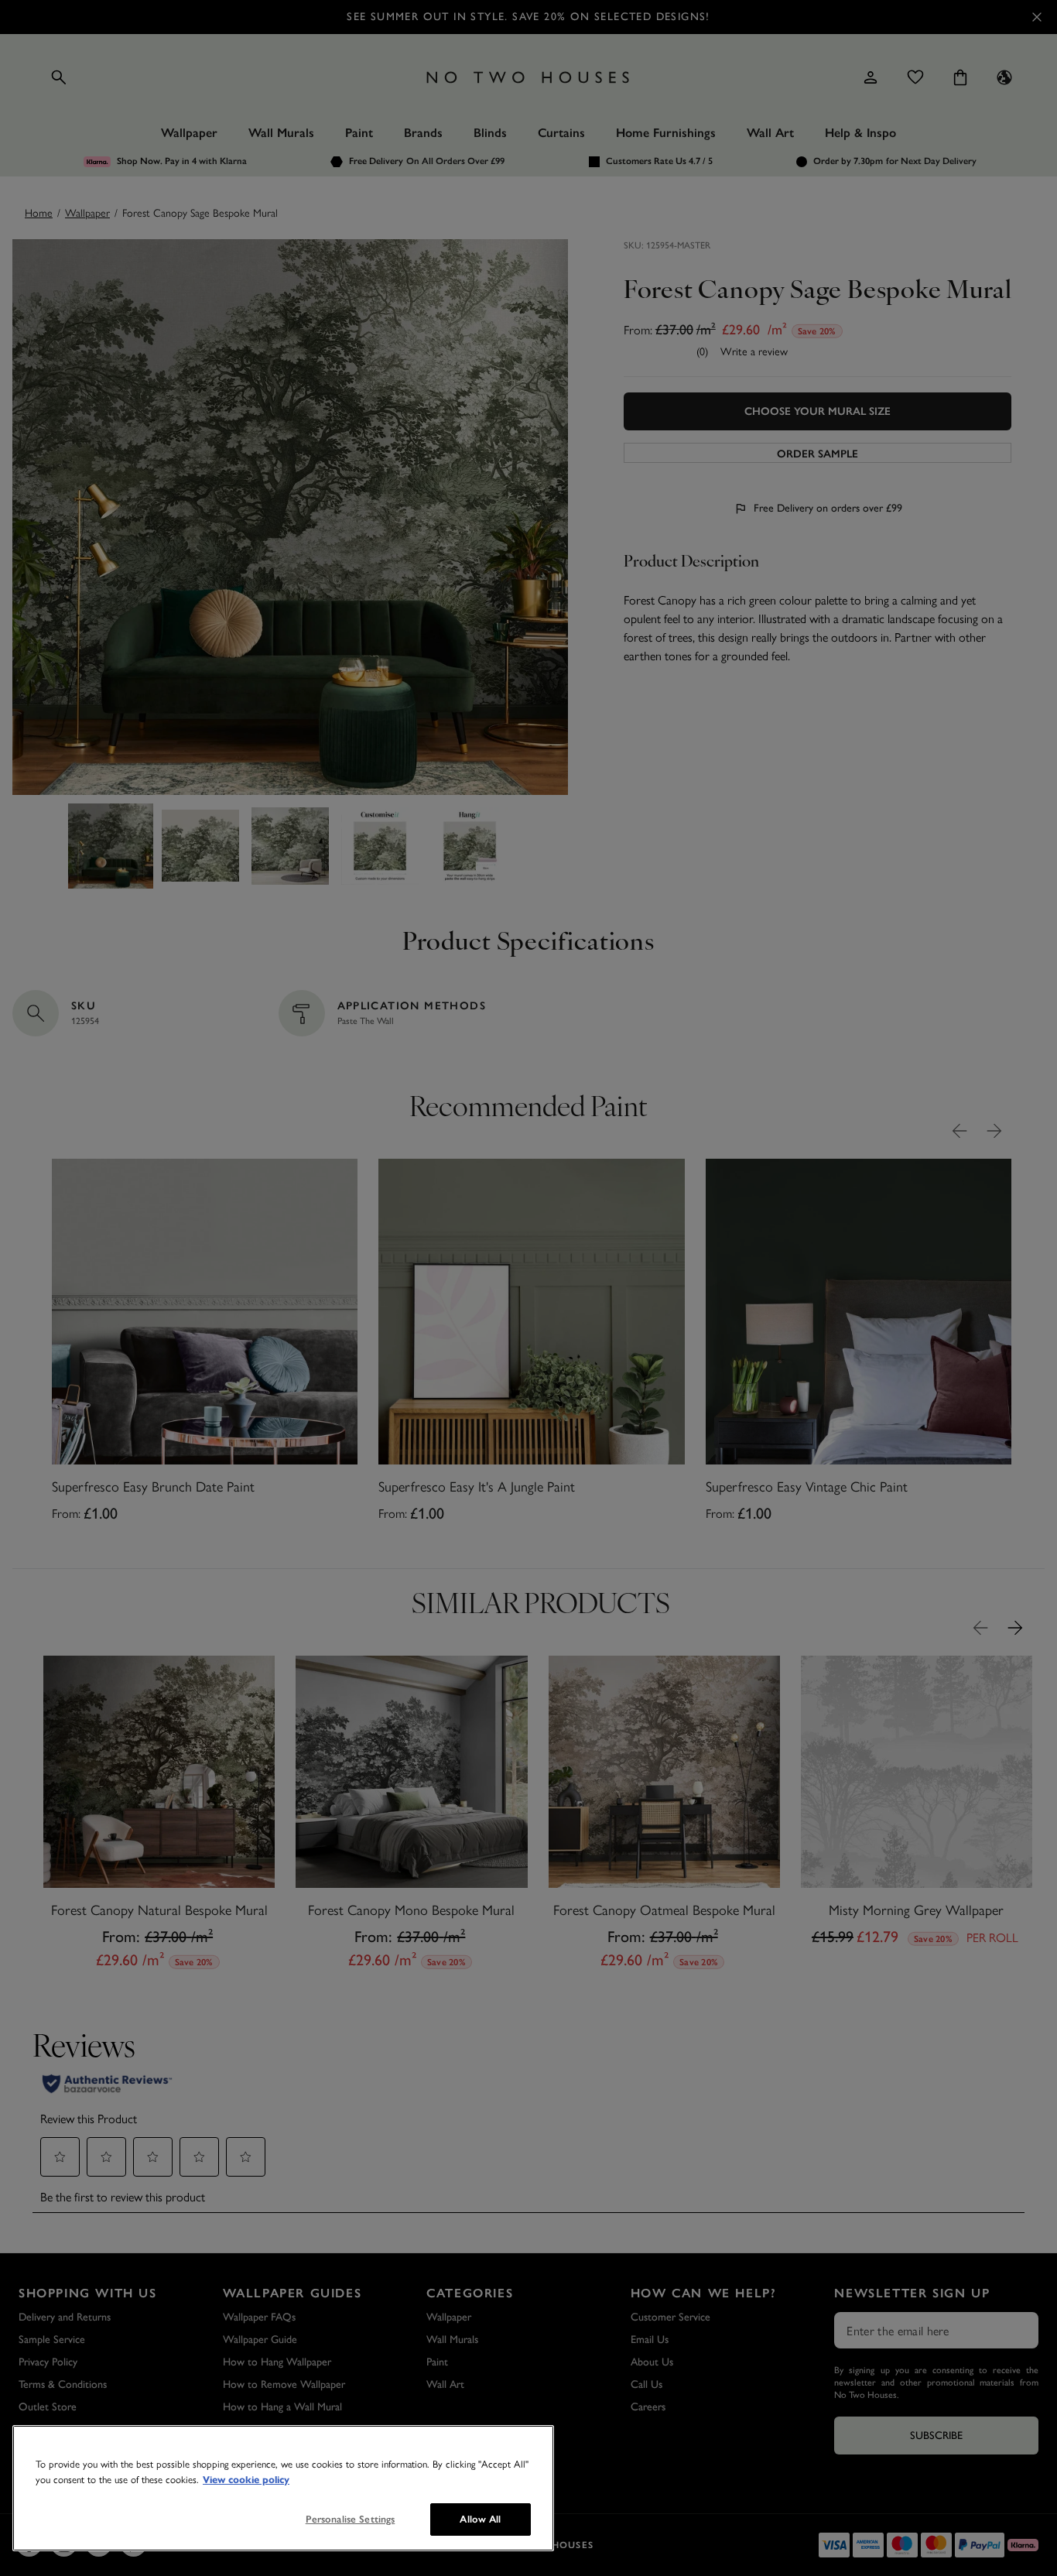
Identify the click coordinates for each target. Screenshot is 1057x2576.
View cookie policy (246, 2480)
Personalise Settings (351, 2519)
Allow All (480, 2519)
